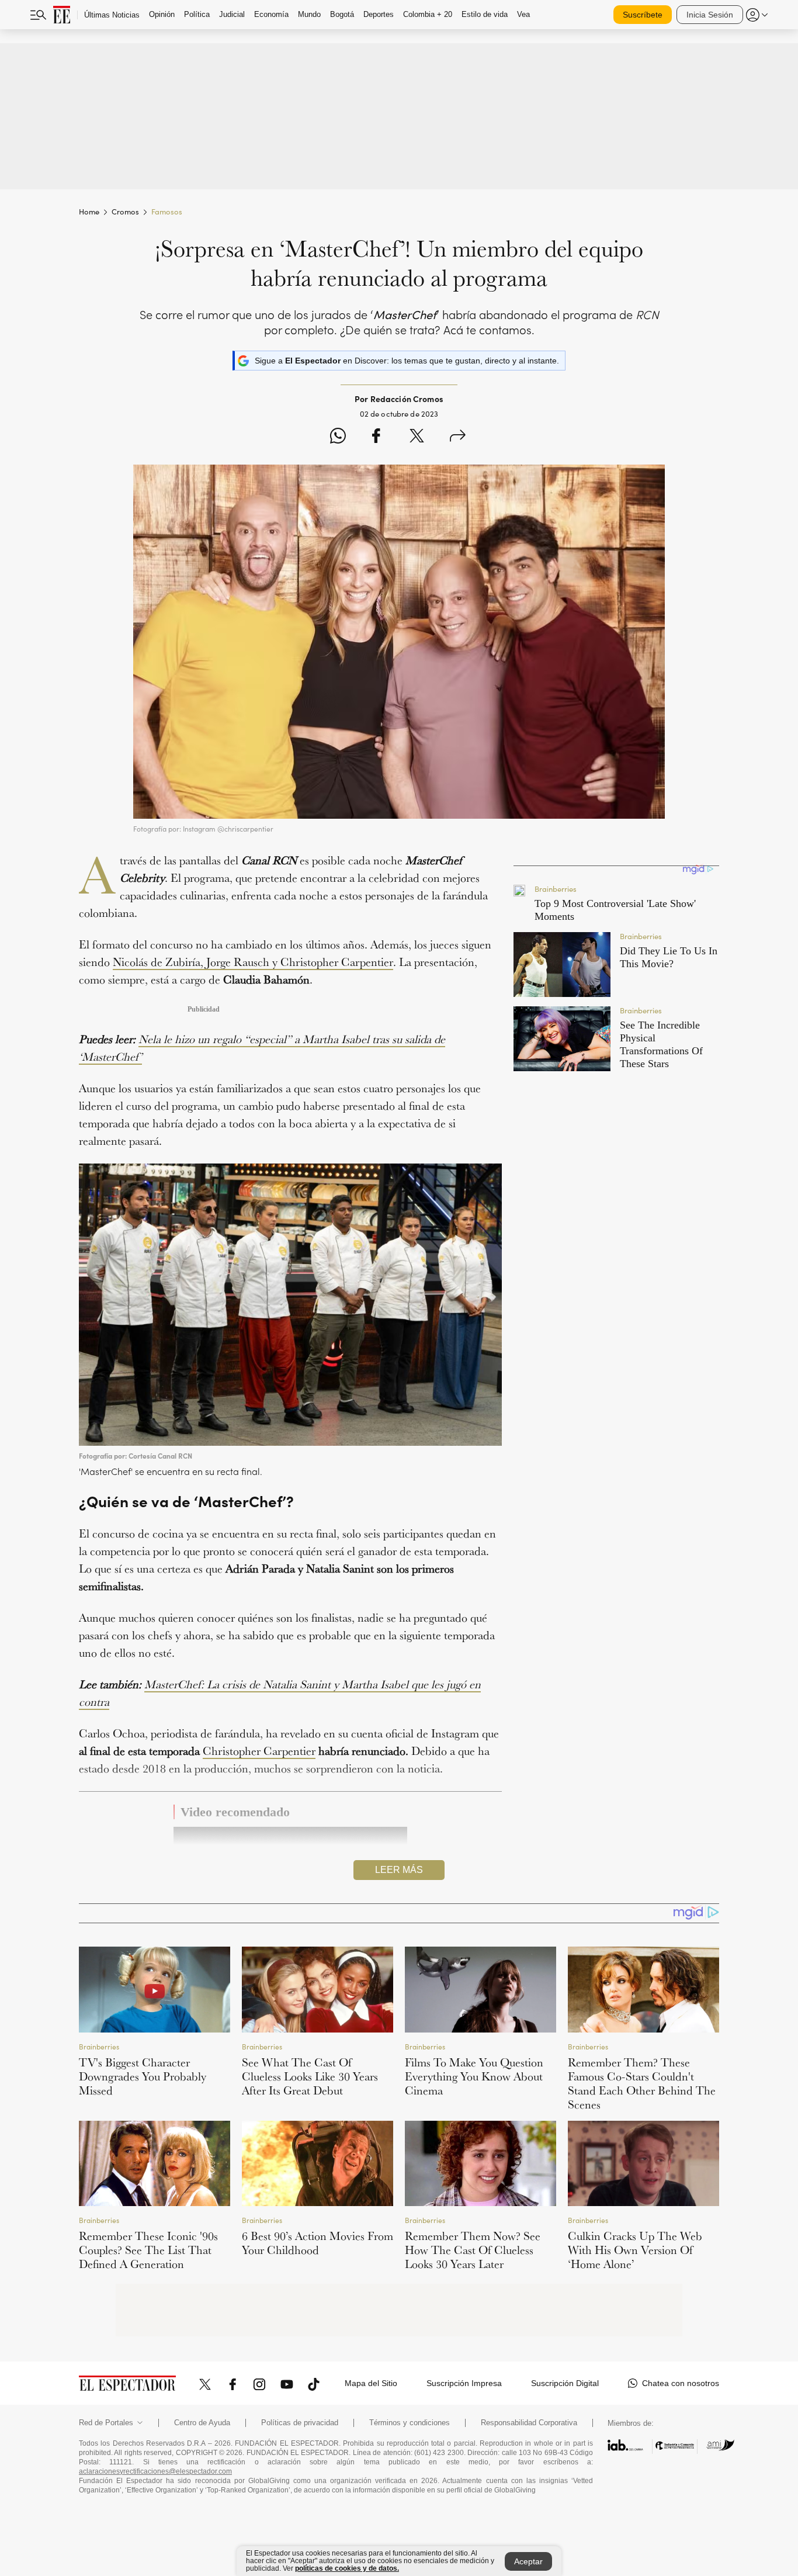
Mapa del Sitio (371, 2383)
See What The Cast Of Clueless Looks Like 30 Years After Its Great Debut (310, 2076)
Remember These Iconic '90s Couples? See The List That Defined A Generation (148, 2250)
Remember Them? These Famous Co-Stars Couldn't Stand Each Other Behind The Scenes (642, 2083)
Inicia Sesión (710, 15)
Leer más (399, 1870)
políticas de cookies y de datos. (347, 2568)
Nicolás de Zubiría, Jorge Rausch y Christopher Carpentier (253, 962)
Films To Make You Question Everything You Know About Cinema (474, 2076)
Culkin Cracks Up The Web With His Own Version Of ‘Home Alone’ (635, 2250)
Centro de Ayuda (202, 2423)
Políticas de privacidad (300, 2423)
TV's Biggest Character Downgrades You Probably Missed (143, 2076)
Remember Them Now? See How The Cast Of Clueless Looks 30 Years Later (473, 2250)
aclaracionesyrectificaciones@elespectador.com (155, 2471)
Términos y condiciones (410, 2423)
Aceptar (528, 2561)
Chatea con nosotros (681, 2383)
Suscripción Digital (565, 2383)
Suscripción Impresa (464, 2383)
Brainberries (99, 2046)
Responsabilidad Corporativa (529, 2423)
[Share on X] (417, 437)
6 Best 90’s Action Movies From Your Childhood (318, 2243)
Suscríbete (643, 15)
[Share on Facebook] (376, 437)
